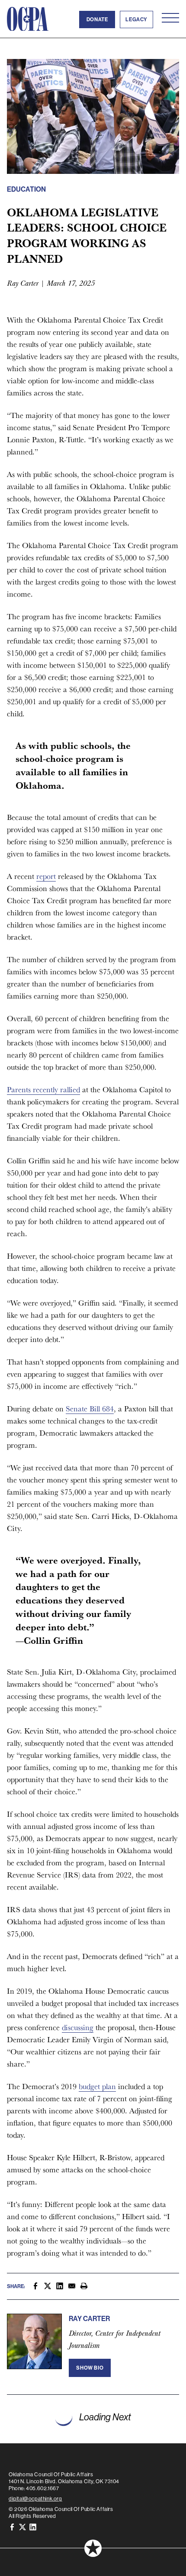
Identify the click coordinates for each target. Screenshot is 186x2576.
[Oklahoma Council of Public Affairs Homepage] (28, 19)
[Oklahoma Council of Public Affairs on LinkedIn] (33, 2527)
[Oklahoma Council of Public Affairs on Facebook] (12, 2527)
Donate (97, 20)
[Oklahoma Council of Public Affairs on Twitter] (22, 2527)
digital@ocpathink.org (35, 2499)
